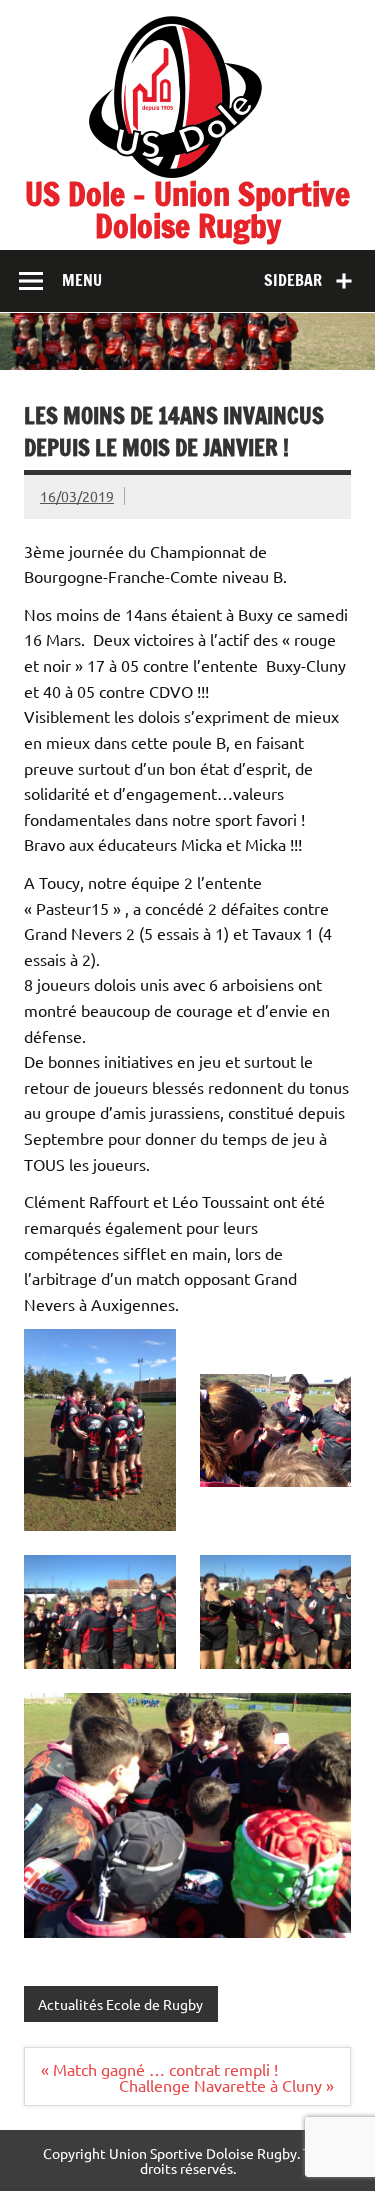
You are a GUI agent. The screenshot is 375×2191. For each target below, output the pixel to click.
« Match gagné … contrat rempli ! (159, 2069)
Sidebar (293, 280)
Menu (82, 280)
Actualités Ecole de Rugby (120, 2004)
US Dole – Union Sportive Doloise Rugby (187, 210)
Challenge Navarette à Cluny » (226, 2085)
